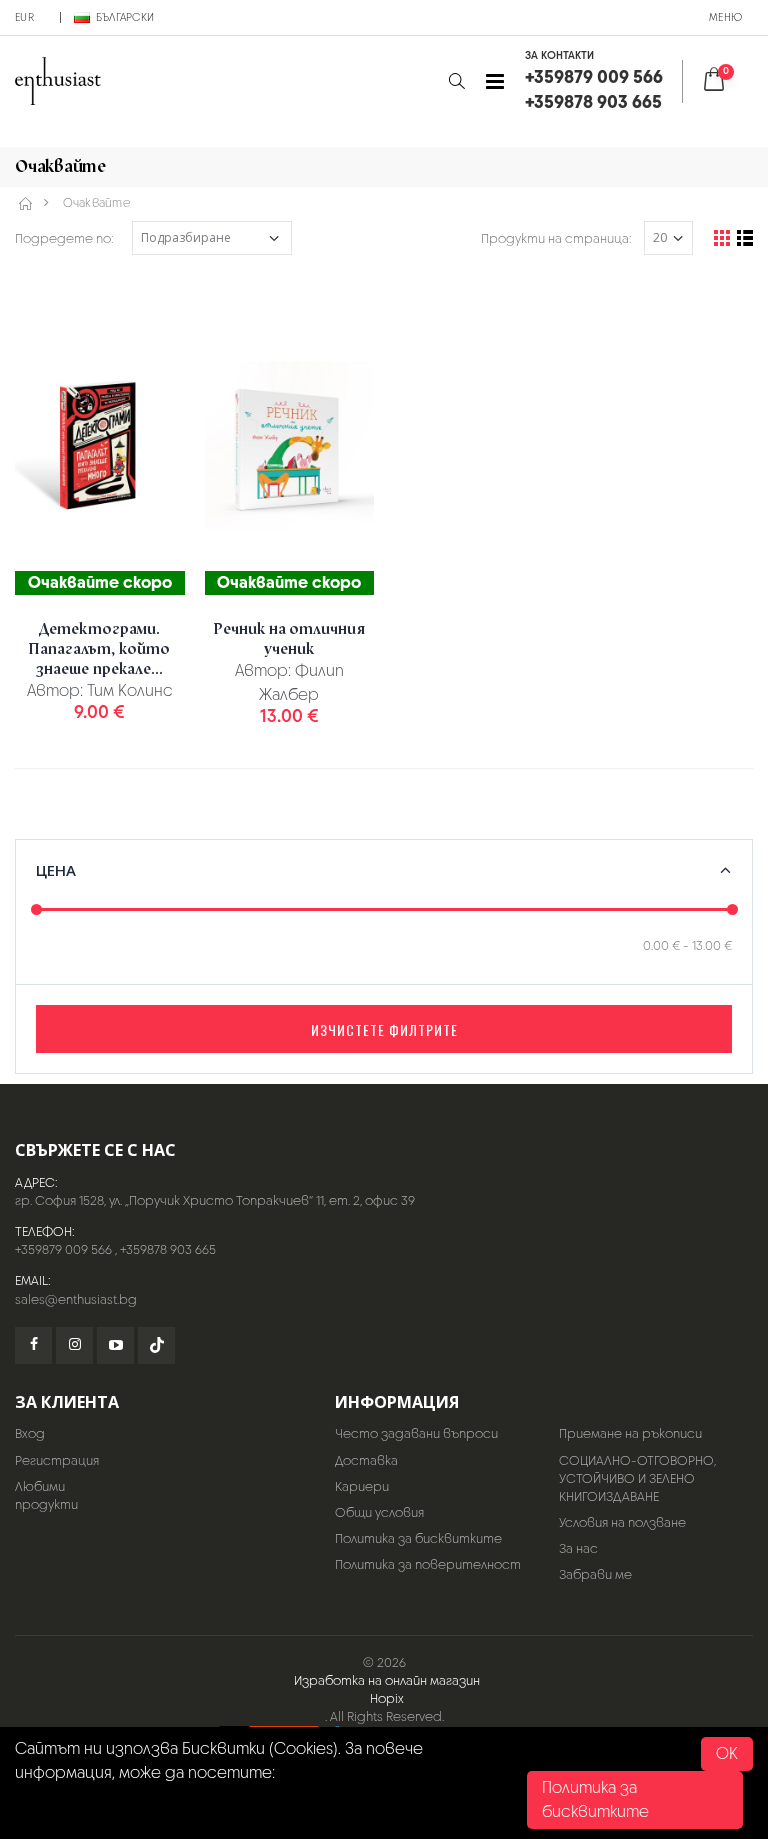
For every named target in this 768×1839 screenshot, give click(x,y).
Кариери (362, 1486)
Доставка (366, 1460)
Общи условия (379, 1512)
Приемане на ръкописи (630, 1433)
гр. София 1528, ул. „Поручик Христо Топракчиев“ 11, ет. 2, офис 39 (215, 1200)
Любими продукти (46, 1495)
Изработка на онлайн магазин (387, 1680)
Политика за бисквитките (418, 1538)
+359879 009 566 (63, 1249)
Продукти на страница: (556, 238)
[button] (456, 81)
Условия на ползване (622, 1522)
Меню (725, 17)
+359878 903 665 (168, 1249)
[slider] (36, 908)
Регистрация (57, 1460)
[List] (745, 238)
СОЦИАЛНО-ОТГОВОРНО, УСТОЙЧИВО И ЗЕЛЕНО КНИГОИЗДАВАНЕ (637, 1478)
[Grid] (722, 238)
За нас (578, 1548)
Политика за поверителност (428, 1564)
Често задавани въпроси (416, 1433)
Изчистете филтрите (384, 1029)
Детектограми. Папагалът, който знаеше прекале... (99, 649)
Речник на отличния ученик (289, 639)
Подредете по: (64, 238)
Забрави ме (595, 1574)
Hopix (387, 1698)
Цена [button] (56, 870)
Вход (30, 1433)
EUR (24, 17)
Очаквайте (96, 203)
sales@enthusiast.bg (76, 1299)
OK (727, 1753)
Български (125, 17)
